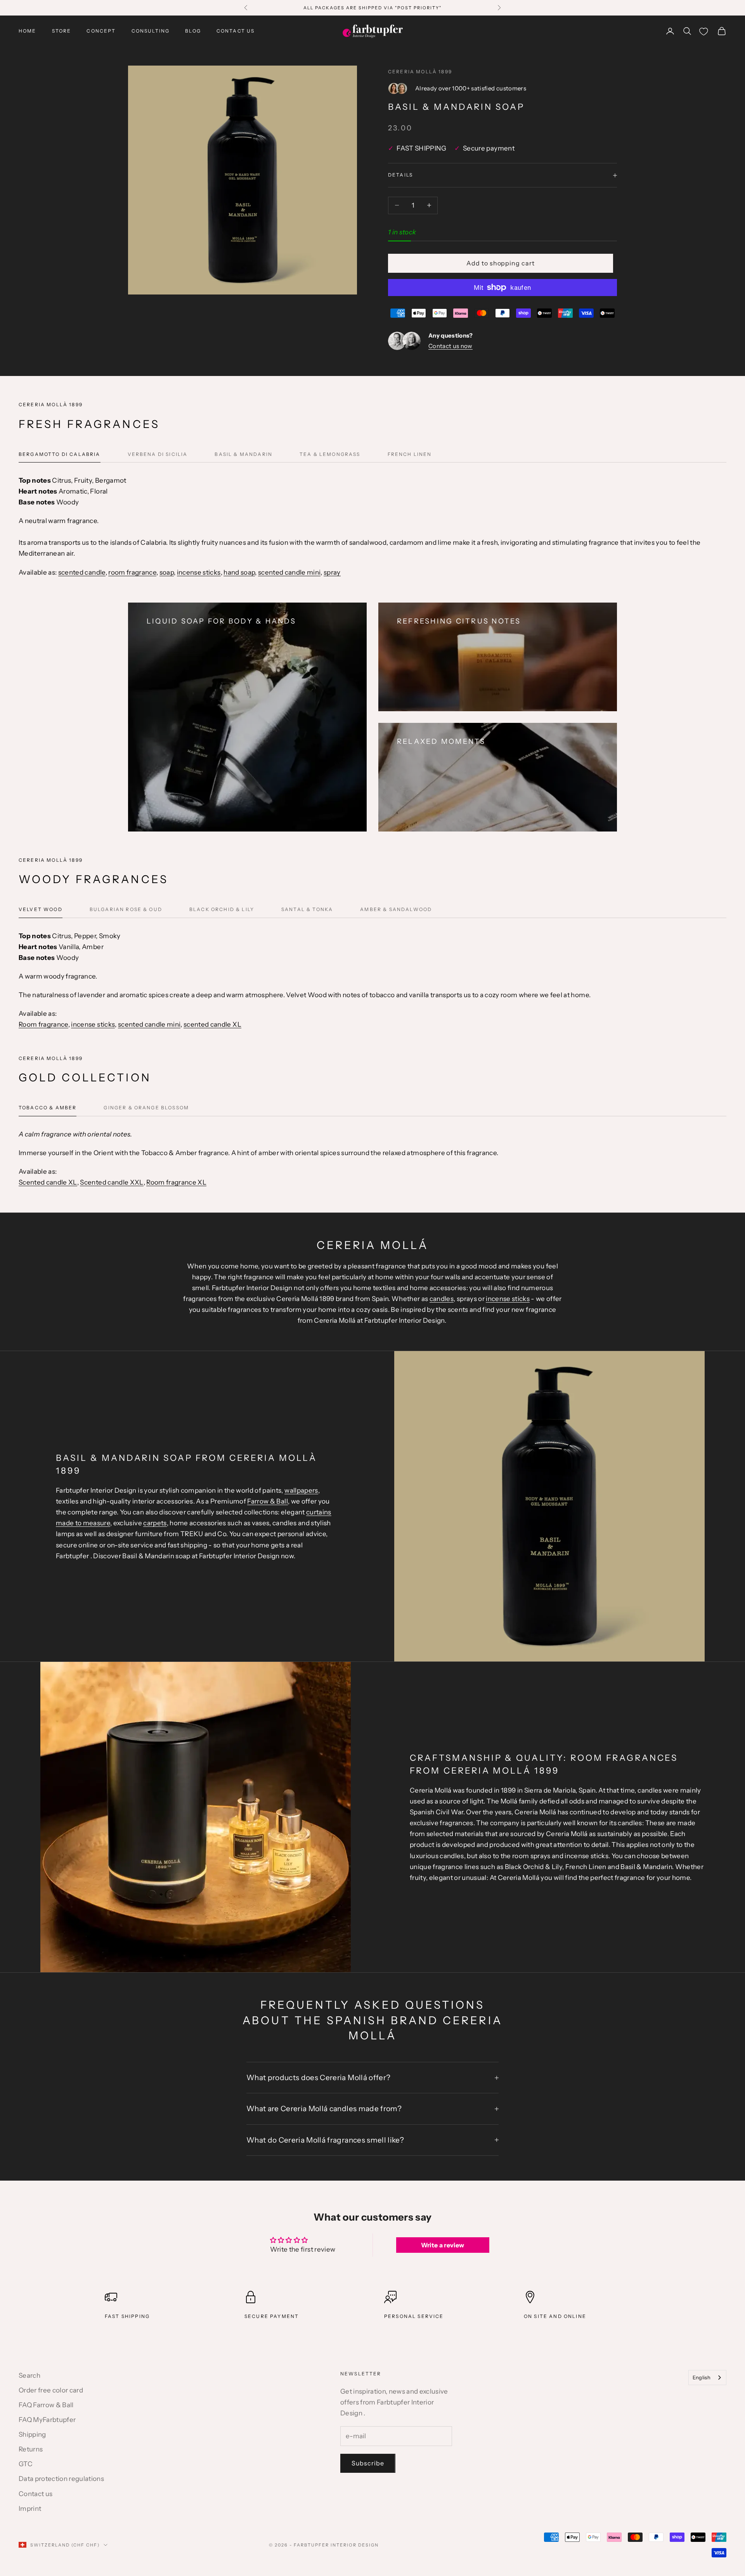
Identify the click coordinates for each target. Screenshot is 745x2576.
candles (442, 1299)
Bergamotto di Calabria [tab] (60, 454)
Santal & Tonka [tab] (307, 909)
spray (332, 572)
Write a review (443, 2245)
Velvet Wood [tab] (41, 909)
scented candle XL (212, 1024)
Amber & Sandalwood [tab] (396, 909)
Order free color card (51, 2390)
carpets (155, 1523)
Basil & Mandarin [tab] (243, 454)
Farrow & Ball (267, 1501)
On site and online (555, 2316)
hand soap (239, 572)
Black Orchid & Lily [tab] (222, 909)
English (702, 2377)
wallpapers (301, 1490)
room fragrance (132, 572)
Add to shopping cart (501, 263)
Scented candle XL (48, 1182)
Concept (101, 31)
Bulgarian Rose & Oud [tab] (126, 909)
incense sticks (199, 572)
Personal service (414, 2316)
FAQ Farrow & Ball (46, 2405)
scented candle (82, 572)
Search (29, 2375)
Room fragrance (43, 1024)
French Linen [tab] (410, 454)
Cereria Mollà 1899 (420, 72)
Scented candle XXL (112, 1182)
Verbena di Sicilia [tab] (158, 454)
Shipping (32, 2434)
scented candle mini (289, 572)
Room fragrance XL (176, 1182)
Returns (31, 2449)
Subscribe (368, 2463)
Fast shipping (127, 2316)
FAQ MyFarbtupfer (47, 2420)
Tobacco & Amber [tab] (48, 1108)
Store (62, 31)
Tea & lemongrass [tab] (330, 454)
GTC (26, 2464)
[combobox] (707, 2378)
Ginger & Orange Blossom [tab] (146, 1108)
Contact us (236, 31)
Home (28, 31)
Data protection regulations (61, 2479)
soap (167, 572)
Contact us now (450, 346)
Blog (193, 31)
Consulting (151, 31)
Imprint (30, 2508)
